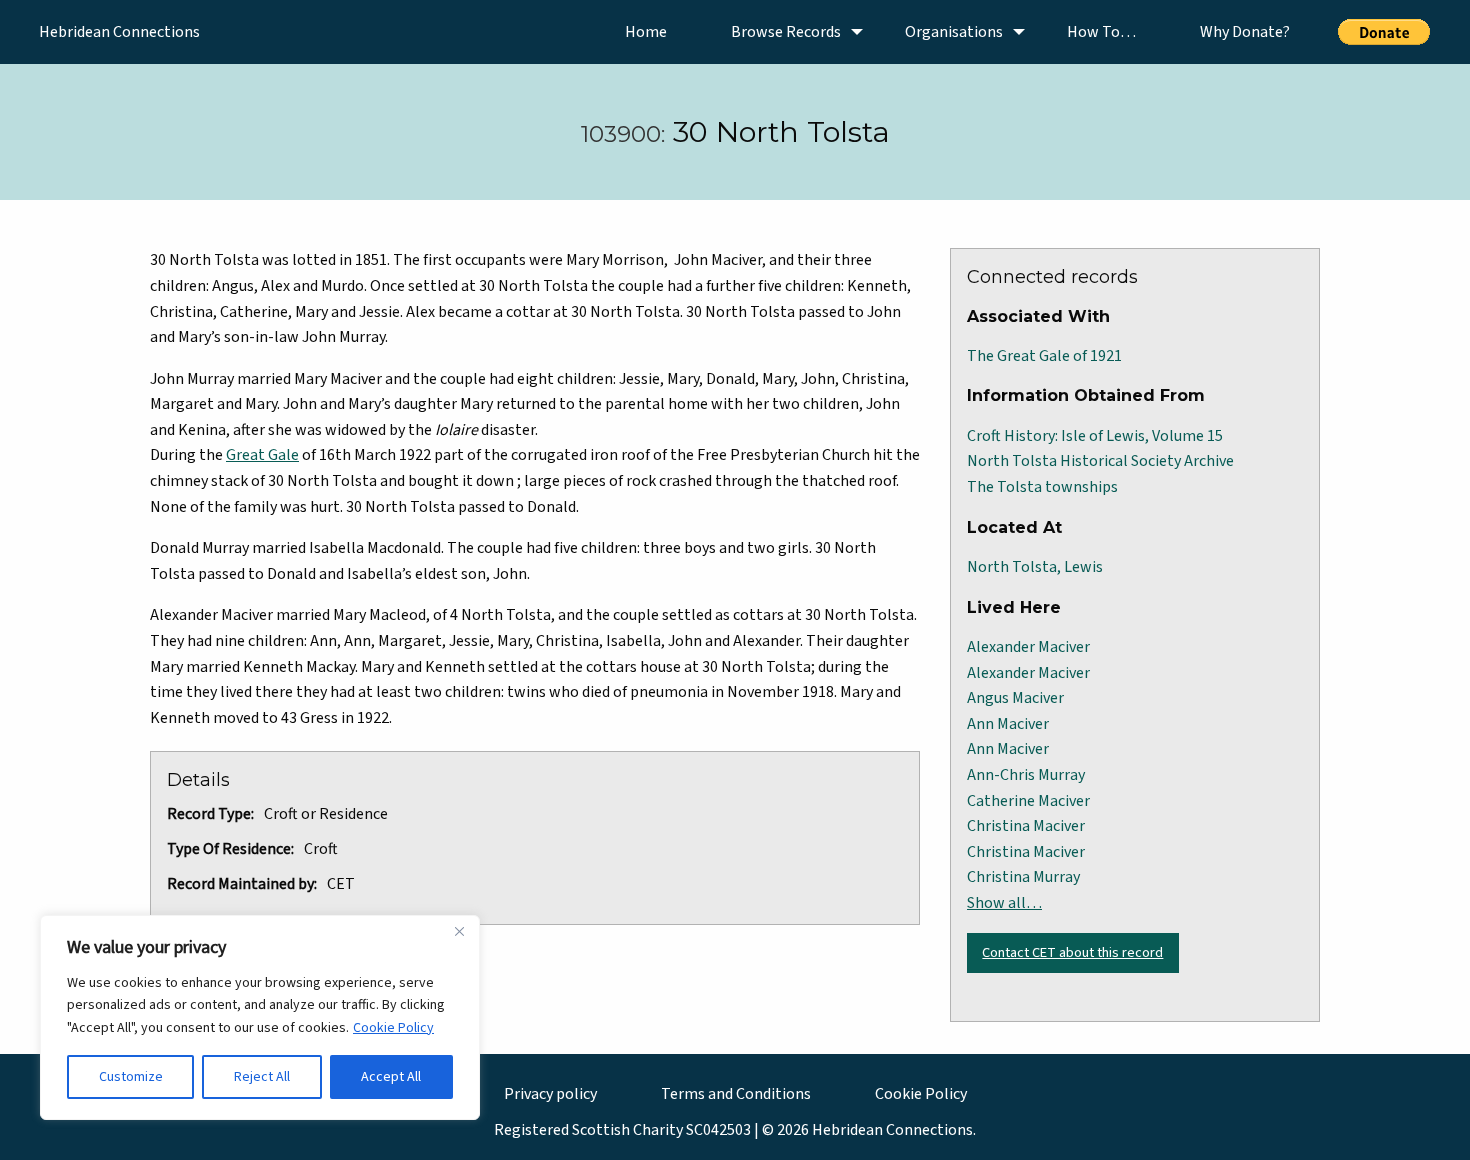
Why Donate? (1245, 32)
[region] (260, 1017)
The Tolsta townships (1042, 487)
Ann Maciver (1008, 724)
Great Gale (262, 455)
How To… (1101, 32)
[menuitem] (646, 32)
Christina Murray (1023, 877)
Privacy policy (550, 1094)
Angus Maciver (1015, 698)
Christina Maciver (1026, 826)
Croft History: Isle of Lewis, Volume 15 (1095, 436)
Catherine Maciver (1028, 801)
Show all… (1004, 903)
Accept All (391, 1077)
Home (646, 32)
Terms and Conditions (736, 1094)
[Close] (459, 932)
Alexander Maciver (1028, 647)
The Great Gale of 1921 (1044, 356)
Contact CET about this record (1072, 952)
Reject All (262, 1077)
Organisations (954, 32)
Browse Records (786, 32)
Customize (131, 1077)
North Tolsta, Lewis (1035, 567)
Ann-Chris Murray (1026, 775)
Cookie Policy (393, 1028)
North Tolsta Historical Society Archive (1100, 461)
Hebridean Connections (119, 32)
